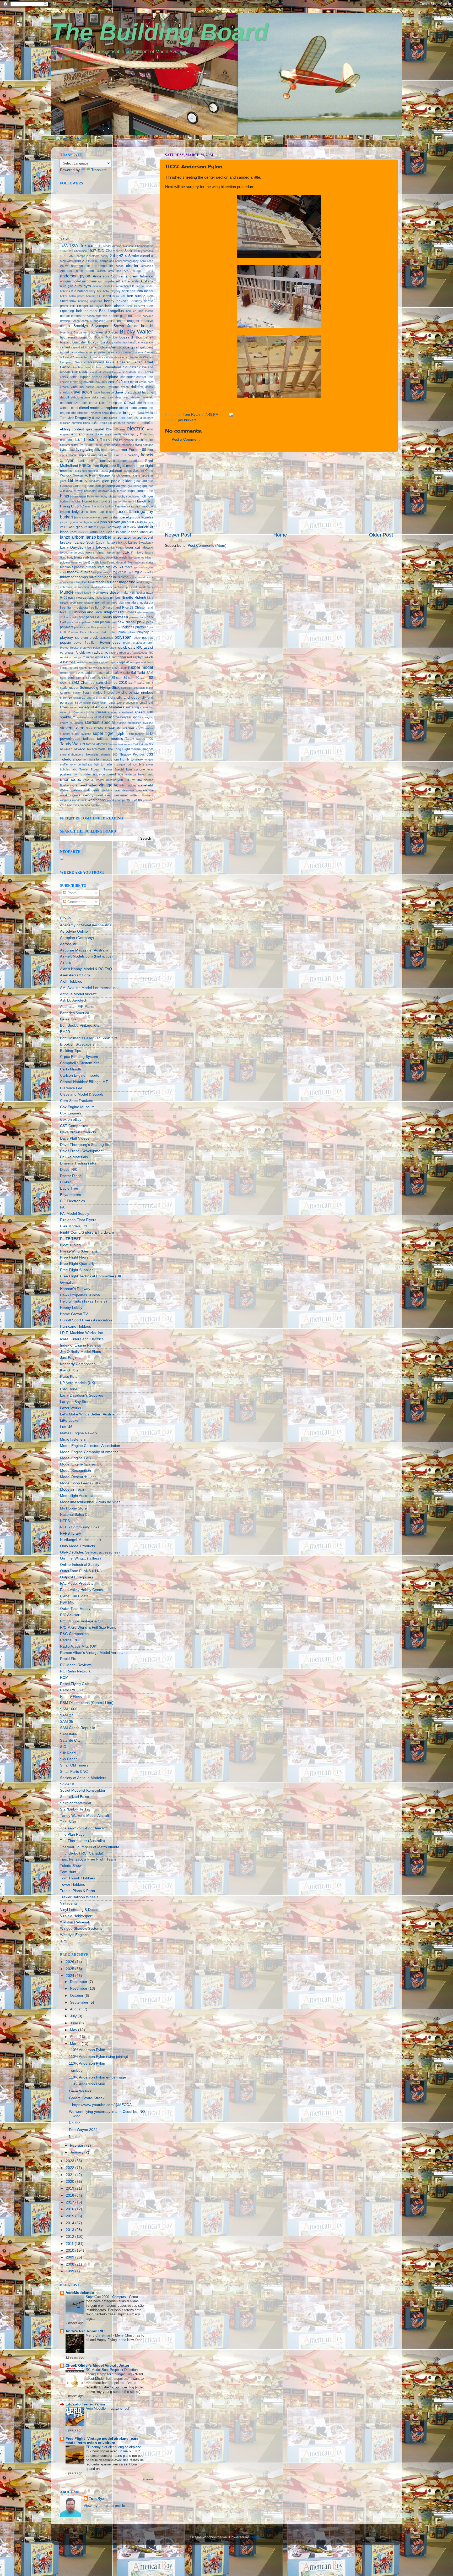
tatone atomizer (97, 744)
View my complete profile (104, 2506)
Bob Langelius (112, 311)
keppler (102, 527)
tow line (139, 764)
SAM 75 (65, 683)
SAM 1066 (69, 1709)
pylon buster (101, 648)
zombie (95, 805)
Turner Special (114, 769)
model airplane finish (82, 582)
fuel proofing (90, 471)
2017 (71, 2202)
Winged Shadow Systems (81, 1929)
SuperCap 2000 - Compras (106, 2297)
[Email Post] (231, 415)
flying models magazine (119, 445)
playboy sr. (69, 638)
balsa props (77, 296)
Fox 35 (119, 455)
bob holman (87, 311)
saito (126, 673)
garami (128, 471)
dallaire (137, 387)
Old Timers (127, 612)
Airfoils (66, 963)
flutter (75, 445)
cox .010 (101, 382)
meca (129, 567)
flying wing (85, 450)
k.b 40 (139, 522)
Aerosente (69, 944)
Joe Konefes (144, 517)
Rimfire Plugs (71, 1696)
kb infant (90, 527)
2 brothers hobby (97, 256)
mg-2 (138, 572)
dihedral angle (100, 413)
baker (64, 296)
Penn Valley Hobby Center (82, 1590)
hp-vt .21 (106, 501)
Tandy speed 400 (139, 739)
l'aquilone (107, 532)
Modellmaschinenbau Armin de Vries (90, 1502)
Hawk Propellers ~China (80, 1295)
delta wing (122, 397)
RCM (64, 1678)
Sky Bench (69, 1759)
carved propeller (95, 352)
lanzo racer (122, 537)
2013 (71, 2230)
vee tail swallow (130, 780)
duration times (81, 423)
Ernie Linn (147, 434)
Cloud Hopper (112, 372)
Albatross (67, 271)
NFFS (65, 1521)
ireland (65, 512)
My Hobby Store (73, 1508)
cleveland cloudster (122, 367)
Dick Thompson (111, 403)
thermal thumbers (72, 754)
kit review (130, 527)
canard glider (99, 347)
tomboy (137, 759)
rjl (101, 668)
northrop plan (115, 603)
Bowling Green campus (76, 321)
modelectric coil (102, 587)
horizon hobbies (70, 501)
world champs (116, 800)
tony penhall (78, 764)
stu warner (125, 728)
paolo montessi (115, 617)
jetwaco (97, 517)
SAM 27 (67, 1715)
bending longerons (90, 301)
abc (112, 261)
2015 (71, 2216)
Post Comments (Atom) (207, 546)
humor (118, 501)
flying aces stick (91, 445)
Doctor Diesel (71, 1176)
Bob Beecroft (136, 306)
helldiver (104, 491)
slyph (104, 703)
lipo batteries (136, 557)
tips (150, 754)
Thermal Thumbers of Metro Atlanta (90, 1847)
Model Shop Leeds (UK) (80, 1483)
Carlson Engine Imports (80, 1076)
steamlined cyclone (140, 723)
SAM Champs (83, 683)
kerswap (114, 527)
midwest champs (74, 577)
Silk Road (68, 1753)
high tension (118, 491)
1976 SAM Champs (73, 256)
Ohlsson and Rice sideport (95, 612)
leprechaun (114, 553)
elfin (150, 429)
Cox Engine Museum (77, 1107)
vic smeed (78, 785)
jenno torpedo (83, 517)
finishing (141, 440)
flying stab (67, 450)
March (76, 2044)
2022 (71, 2168)
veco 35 (89, 780)
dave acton (82, 392)
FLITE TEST (70, 1239)
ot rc (82, 617)
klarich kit (145, 527)
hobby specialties (129, 496)
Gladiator (95, 481)
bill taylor (96, 306)
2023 (71, 2161)
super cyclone (82, 734)
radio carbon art (120, 653)
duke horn (147, 418)
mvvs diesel (110, 592)
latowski (147, 548)
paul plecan (101, 622)
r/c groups (67, 653)
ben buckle (136, 296)
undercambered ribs (108, 774)
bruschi (147, 326)
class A (89, 367)
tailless (89, 739)
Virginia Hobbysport (76, 1916)
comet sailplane (105, 377)
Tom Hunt (68, 1872)
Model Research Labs (78, 1477)
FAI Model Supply (75, 1214)
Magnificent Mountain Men (117, 562)
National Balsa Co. (75, 1515)
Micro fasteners (73, 1439)
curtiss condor (96, 387)
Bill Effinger (79, 306)
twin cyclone (136, 769)
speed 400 (144, 712)
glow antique (143, 481)
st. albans (76, 723)
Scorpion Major (143, 688)
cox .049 (115, 382)
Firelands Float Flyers (78, 1220)
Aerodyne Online (74, 931)
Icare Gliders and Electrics (82, 1339)
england (78, 434)
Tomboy (76, 2071)
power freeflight (85, 643)
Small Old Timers (74, 1765)
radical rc (100, 652)
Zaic (63, 805)
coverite (89, 382)
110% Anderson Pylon (87, 2050)
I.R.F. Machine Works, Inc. (82, 1333)
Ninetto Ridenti (134, 597)
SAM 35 (67, 1722)
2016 (71, 2209)
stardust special (100, 722)
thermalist (92, 754)
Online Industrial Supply (80, 1565)
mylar (125, 593)
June (75, 2023)
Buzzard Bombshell (136, 337)
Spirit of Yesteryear (76, 1803)
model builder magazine (115, 582)
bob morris (146, 311)
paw (114, 622)
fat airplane (126, 440)
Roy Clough (120, 668)
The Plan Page (72, 1834)
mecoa (138, 567)
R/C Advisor (70, 1615)
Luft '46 (66, 1427)
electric (136, 428)
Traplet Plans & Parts (77, 1891)
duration (65, 423)
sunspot (65, 734)
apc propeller (106, 281)
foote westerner (114, 450)
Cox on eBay (71, 1120)
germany (128, 475)
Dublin (113, 418)
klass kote (68, 532)
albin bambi (85, 271)
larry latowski (98, 547)
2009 (71, 2257)
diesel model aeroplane (99, 408)
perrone (116, 627)
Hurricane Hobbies (75, 1327)
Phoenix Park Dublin (103, 632)
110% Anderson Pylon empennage (98, 2077)
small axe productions (123, 703)
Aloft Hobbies (71, 981)
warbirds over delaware (118, 790)
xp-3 (130, 800)
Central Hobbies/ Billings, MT (84, 1082)
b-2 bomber (80, 291)
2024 (71, 1976)
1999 (71, 2271)
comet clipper (80, 377)
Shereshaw (112, 693)
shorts (91, 698)
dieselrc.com (80, 413)
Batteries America (75, 1013)
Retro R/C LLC (72, 1690)
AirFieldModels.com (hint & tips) (86, 956)
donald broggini (123, 413)
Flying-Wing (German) (79, 1251)
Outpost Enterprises (77, 1577)
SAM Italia (68, 1734)
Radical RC (69, 1640)
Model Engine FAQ (76, 1458)
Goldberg (66, 486)
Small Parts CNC (74, 1772)
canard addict (80, 347)
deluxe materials (142, 397)
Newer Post (178, 535)
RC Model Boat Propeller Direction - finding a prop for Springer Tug (113, 2372)
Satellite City (70, 1740)
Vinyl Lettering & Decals (80, 1910)
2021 (71, 2175)
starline (122, 723)
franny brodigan (130, 461)
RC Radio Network (75, 1671)
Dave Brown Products (78, 1132)
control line (145, 377)
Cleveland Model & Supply (82, 1094)
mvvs (95, 593)
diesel (130, 402)
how (96, 501)
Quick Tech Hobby (75, 1609)
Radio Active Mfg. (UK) (79, 1646)
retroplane (136, 662)
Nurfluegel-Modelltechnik (81, 1540)
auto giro (67, 286)
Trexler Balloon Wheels (79, 1897)
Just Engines (71, 1358)
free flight (100, 466)
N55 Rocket (137, 593)
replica (114, 662)
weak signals (70, 795)
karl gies (75, 527)
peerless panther (85, 627)
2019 (71, 2188)
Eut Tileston (87, 439)
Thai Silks (68, 1822)
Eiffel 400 (112, 429)
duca (121, 418)
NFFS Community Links (80, 1527)
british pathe (116, 321)
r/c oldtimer (83, 653)
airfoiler (132, 266)
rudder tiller (67, 673)
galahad (115, 471)
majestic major (144, 562)
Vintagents (69, 1903)
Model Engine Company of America (89, 1452)
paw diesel (126, 622)
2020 (71, 2182)
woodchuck (79, 800)
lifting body (67, 557)
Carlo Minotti (71, 1069)
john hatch (79, 522)
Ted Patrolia (141, 744)
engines (65, 434)
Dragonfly (83, 418)
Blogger (256, 2537)
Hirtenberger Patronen (85, 496)
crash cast (146, 382)
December (79, 1982)
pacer (90, 617)
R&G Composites (74, 1634)
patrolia (87, 622)
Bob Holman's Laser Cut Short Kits (89, 1038)
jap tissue (107, 512)
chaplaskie (136, 357)
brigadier (99, 321)
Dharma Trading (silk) (78, 1163)
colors (64, 377)
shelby (98, 693)
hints (64, 496)
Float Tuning (70, 1245)
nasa (72, 598)
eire (122, 429)
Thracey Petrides (132, 754)
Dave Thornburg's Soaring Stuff (86, 1145)
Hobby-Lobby (71, 1308)
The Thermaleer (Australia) (83, 1841)
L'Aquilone (69, 1389)
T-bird (130, 734)
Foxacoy (132, 455)
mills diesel (121, 577)
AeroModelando (80, 2293)
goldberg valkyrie (114, 486)
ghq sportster (144, 475)
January (77, 2152)
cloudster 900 (133, 372)
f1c (102, 440)
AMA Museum (134, 271)
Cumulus (77, 387)
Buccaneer (81, 332)
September (80, 2002)
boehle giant (118, 316)
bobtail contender (73, 316)
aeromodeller (103, 266)
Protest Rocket (70, 648)
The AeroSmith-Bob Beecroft (84, 1828)
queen (114, 648)
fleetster (65, 445)
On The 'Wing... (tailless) (80, 1558)
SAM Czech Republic (77, 1728)
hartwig (78, 491)
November (79, 1989)
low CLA (89, 562)
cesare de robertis (116, 357)
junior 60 (128, 522)
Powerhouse (110, 642)
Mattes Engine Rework (79, 1433)
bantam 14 (93, 296)
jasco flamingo (131, 511)
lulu (97, 562)
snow (73, 707)
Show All (148, 2479)
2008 (71, 2264)
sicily (112, 698)
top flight (94, 764)
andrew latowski (139, 276)
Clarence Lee (71, 1088)
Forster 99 (137, 450)
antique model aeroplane (78, 281)
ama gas (115, 271)
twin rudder (82, 774)
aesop (120, 266)
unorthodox (71, 779)
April (74, 2037)
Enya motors (71, 1195)
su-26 (140, 728)
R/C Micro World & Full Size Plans (88, 1628)
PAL (98, 617)
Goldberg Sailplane (87, 486)
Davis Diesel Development (82, 1151)
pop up (148, 638)
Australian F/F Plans (77, 1007)
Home (280, 535)
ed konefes (145, 423)
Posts (71, 893)
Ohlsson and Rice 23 (118, 608)
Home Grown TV (74, 1314)
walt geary (92, 790)
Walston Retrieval (74, 1922)
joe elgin (127, 517)
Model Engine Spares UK (81, 1464)
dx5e (95, 423)
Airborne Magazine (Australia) (85, 950)
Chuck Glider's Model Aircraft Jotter (97, 2366)
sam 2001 (96, 678)
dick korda (89, 403)
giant (63, 481)
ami (150, 271)
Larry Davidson (73, 547)
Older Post (381, 535)
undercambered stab (139, 774)
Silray (78, 703)
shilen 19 (66, 698)
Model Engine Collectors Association (90, 1446)
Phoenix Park (77, 632)
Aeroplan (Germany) (77, 938)
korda (94, 532)
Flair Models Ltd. (74, 1226)
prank (127, 643)
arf (118, 281)
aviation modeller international (112, 286)
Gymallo (67, 1282)
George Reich (109, 475)
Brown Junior (126, 326)
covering (76, 382)
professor (139, 643)
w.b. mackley (128, 785)
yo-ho (138, 800)
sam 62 (147, 678)
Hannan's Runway (75, 1289)
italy (75, 512)
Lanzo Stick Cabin (90, 542)
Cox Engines (71, 1113)
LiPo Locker (70, 1421)
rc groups (75, 657)
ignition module (142, 506)
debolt (64, 397)
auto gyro (83, 286)
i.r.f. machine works (92, 506)
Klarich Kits (69, 1370)
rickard (73, 668)
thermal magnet (142, 749)
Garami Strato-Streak (87, 2098)
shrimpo (101, 698)
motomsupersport (126, 587)
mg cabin (119, 572)
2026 (71, 1962)
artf (124, 281)
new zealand (85, 598)
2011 (70, 2244)
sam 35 (110, 678)
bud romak (69, 337)
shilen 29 (79, 698)
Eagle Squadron (110, 423)
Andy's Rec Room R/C (85, 2331)
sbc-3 (149, 683)
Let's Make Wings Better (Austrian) (89, 1414)
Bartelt (106, 296)
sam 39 (122, 678)
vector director (106, 780)
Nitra (150, 598)
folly (98, 450)
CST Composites (74, 1126)
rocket (107, 668)
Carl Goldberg (121, 347)
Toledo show (71, 759)
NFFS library (71, 1533)
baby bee (96, 291)
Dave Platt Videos (75, 1138)
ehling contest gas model (82, 429)
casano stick (114, 352)
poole (137, 638)
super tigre (103, 733)
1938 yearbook (143, 251)
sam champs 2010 (112, 683)
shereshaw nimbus (137, 693)
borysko (148, 316)
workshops (97, 800)
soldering (132, 707)
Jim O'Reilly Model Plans (80, 1352)
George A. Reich (85, 475)
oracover (143, 612)
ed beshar (129, 423)
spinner (82, 717)
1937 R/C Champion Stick (110, 251)
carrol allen (77, 352)
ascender (133, 281)
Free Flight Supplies (77, 1270)
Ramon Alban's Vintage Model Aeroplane (94, 1653)
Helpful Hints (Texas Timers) (83, 1301)
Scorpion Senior (70, 693)
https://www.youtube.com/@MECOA (100, 2105)
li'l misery (137, 553)
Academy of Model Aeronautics (86, 925)
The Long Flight (119, 749)
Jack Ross (89, 512)
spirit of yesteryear (118, 717)
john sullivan (110, 522)
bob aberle (115, 306)
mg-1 (130, 572)
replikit (124, 662)
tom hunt (89, 759)
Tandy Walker (73, 744)
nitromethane (85, 603)
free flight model (123, 466)
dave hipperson (104, 392)
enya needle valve (117, 434)
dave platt (123, 392)
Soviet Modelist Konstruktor (83, 1790)
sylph (120, 734)
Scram (87, 693)
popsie (66, 642)
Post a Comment (186, 439)
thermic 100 (109, 754)
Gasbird (139, 471)
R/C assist (145, 647)
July (74, 2016)
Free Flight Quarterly (77, 1264)
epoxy (134, 434)
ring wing (93, 668)
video (93, 785)
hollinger (147, 496)
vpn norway (65, 145)
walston (76, 790)
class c (99, 367)
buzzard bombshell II (75, 342)
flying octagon (144, 445)
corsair (64, 382)
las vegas (118, 548)
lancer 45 (146, 532)
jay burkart (187, 420)
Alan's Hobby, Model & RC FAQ (86, 969)
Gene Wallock (80, 2091)
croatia (64, 387)
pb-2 (141, 622)
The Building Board (160, 32)
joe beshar (111, 517)
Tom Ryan (98, 2499)
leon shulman (95, 553)
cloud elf (96, 372)
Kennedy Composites (78, 1364)
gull (145, 486)
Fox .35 (108, 455)
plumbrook (106, 638)
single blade (91, 703)
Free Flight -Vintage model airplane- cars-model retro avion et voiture (103, 2441)
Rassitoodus (140, 653)
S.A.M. (80, 673)
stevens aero (72, 728)
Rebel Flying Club (75, 1684)
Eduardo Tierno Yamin (85, 2404)
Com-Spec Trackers (77, 1101)
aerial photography (127, 261)
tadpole (140, 734)
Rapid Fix (68, 1659)
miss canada (138, 577)
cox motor (131, 382)
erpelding (67, 440)
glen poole (111, 481)
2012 (71, 2237)
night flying (102, 598)
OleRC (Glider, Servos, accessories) (90, 1552)
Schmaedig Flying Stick (99, 688)
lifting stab (81, 557)
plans (132, 632)
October (77, 1996)
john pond (93, 522)
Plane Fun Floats (74, 1596)
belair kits (119, 296)
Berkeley (136, 301)
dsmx (104, 418)
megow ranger (102, 572)
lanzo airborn (72, 537)
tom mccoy (104, 759)
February (78, 2145)
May (74, 2030)
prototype (86, 648)
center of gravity (133, 352)
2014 (71, 2223)
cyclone (113, 387)
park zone (74, 622)
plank (122, 632)
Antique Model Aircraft (78, 994)
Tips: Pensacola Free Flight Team (88, 1859)
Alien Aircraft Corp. (75, 975)
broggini (133, 321)
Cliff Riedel (80, 372)
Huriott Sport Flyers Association (86, 1320)
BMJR (65, 1032)
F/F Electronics (72, 1201)
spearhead (126, 712)
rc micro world (93, 657)
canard (65, 347)
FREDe (85, 466)
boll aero (135, 316)
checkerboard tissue (99, 362)
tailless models (110, 739)
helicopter (90, 491)
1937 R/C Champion (73, 251)
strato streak (104, 728)
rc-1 (107, 657)
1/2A (64, 246)
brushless (66, 332)
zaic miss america (78, 805)
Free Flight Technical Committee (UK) (91, 1276)
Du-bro (66, 1182)
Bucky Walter (136, 332)
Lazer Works (71, 1408)
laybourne (66, 553)
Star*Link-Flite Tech (76, 1809)
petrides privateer (135, 627)
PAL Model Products (77, 1584)
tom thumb (121, 759)
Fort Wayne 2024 (83, 2130)
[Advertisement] (279, 492)
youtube (148, 800)
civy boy (77, 367)
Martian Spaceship (74, 567)
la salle (121, 532)
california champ (125, 342)
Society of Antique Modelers (101, 707)
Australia (147, 281)
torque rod (124, 764)
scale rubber (69, 688)
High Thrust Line (141, 491)
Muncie (67, 592)
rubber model (141, 667)
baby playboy (112, 291)
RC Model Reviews (76, 1665)
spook (137, 717)
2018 (71, 2195)
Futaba (103, 471)
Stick (89, 728)
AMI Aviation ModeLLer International (90, 988)
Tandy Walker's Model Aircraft (85, 1816)
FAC (109, 440)
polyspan (123, 637)
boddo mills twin (97, 316)
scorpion (127, 688)
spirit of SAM (96, 717)
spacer (112, 712)
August (76, 2009)
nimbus (115, 598)
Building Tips (71, 1051)
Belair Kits (68, 1019)
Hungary (128, 501)
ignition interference (118, 506)
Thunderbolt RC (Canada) (82, 1853)
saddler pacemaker (99, 673)
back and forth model (137, 291)
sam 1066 (67, 678)
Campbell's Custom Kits (80, 1063)
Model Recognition (75, 1471)
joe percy (66, 522)
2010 (71, 2250)
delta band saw (103, 397)
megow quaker (80, 572)
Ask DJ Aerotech (74, 1000)
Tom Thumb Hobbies (77, 1878)
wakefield (145, 785)
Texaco (79, 749)
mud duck (146, 587)
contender (128, 377)
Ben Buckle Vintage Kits (80, 1026)
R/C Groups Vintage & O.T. (82, 1621)
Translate (99, 170)
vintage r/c (109, 785)
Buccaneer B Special (103, 332)
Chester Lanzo (130, 362)
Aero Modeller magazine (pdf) (109, 2408)
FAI (115, 440)
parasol (134, 617)
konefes (83, 532)
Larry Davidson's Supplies (82, 1395)
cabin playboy (102, 342)
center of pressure (91, 357)
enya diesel (95, 434)
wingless (66, 800)
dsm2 (96, 418)
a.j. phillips (102, 261)
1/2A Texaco (81, 245)
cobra (149, 372)
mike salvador (100, 577)
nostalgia (132, 603)
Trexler (84, 769)
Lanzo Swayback (141, 543)
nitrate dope (68, 603)
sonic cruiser (97, 712)
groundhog (134, 486)
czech (125, 387)
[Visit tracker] (62, 859)
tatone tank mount (121, 744)
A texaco (88, 261)
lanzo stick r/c (117, 543)
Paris (143, 617)
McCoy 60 (114, 567)
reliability (82, 662)
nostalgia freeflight (88, 608)
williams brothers (142, 795)
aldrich (101, 271)
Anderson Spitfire (108, 276)
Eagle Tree (69, 1188)
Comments (76, 902)
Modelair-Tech (72, 1489)
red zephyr (135, 657)
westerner (121, 795)
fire (151, 440)
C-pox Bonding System (79, 1057)
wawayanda (144, 790)
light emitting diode (101, 557)
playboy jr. (145, 632)
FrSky (77, 471)
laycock (79, 553)
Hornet (87, 501)
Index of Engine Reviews (80, 1345)
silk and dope (128, 698)
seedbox (58, 145)
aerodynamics (81, 266)
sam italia (136, 683)
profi (150, 643)
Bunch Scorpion (106, 337)
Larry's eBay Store (75, 1402)
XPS (64, 1941)
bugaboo (86, 337)
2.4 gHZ (117, 256)
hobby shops (108, 496)
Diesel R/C (69, 1170)
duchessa (133, 418)
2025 (71, 1969)
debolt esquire (81, 397)
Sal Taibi (138, 673)
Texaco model (96, 749)
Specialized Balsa (75, 1797)
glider (127, 481)
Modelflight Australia (77, 1496)
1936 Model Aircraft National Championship (124, 246)
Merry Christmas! (99, 2335)
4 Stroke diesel (137, 256)
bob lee (131, 311)
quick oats (127, 647)
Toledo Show (71, 1866)
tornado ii (108, 764)
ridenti (83, 668)
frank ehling (87, 461)
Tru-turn (96, 769)
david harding (143, 392)
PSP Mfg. (68, 1602)
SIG (63, 1747)
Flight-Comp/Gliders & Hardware (87, 1232)
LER (126, 552)
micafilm (148, 572)
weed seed (104, 795)
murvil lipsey (83, 593)
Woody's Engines (74, 1935)
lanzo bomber (98, 537)
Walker (64, 790)
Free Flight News (74, 1257)
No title (75, 2123)
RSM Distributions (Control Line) (87, 1703)
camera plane (144, 342)
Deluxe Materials (74, 1157)
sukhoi (149, 728)
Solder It (67, 1784)
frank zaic (107, 461)
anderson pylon (75, 276)
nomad (100, 603)
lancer (133, 532)
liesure (149, 553)
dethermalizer (70, 403)
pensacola (104, 627)
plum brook (89, 638)
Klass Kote (69, 1377)
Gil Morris (77, 480)
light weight (120, 557)
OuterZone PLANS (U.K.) (81, 1571)
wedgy (88, 795)
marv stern (97, 567)
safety (118, 673)
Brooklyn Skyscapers (92, 326)
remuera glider (99, 662)
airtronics (147, 266)
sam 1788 (82, 678)
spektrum (68, 717)
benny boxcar (116, 301)
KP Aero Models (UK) (78, 1383)
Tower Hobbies (72, 1885)
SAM (150, 673)
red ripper (119, 657)
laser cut (133, 547)
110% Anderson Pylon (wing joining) (99, 2057)
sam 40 (134, 678)
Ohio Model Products (77, 1546)
